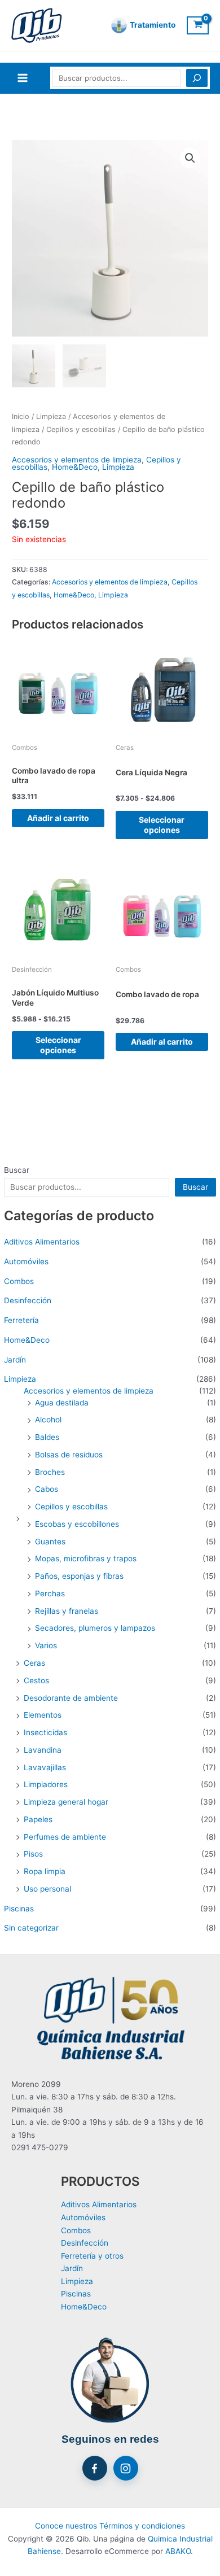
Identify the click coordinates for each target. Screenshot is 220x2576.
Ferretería (21, 1320)
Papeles (38, 1819)
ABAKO (178, 2551)
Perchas (50, 1593)
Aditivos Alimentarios (42, 1242)
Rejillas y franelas (67, 1611)
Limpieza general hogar (66, 1802)
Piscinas (19, 1909)
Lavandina (43, 1750)
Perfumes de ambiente (65, 1837)
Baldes (47, 1437)
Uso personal (47, 1889)
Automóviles (26, 1261)
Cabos (47, 1489)
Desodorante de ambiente (71, 1698)
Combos (19, 1281)
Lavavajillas (45, 1767)
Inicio (21, 416)
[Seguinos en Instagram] (126, 2468)
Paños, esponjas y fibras (79, 1576)
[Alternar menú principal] (22, 78)
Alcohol (48, 1420)
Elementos (43, 1715)
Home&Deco (27, 1340)
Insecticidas (45, 1732)
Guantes (50, 1542)
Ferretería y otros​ (92, 2256)
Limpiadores (46, 1784)
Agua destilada (62, 1403)
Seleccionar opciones (162, 825)
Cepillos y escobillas (71, 1507)
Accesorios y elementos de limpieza (89, 1391)
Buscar (17, 1170)
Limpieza (20, 1379)
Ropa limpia (45, 1871)
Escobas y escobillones (77, 1524)
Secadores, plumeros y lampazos (95, 1628)
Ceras (34, 1663)
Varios (46, 1645)
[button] (190, 158)
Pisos (33, 1854)
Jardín (15, 1360)
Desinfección (28, 1300)
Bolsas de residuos (69, 1455)
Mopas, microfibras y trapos (86, 1558)
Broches (50, 1472)
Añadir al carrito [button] (58, 818)
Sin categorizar (31, 1928)
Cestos (36, 1680)
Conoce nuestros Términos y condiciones (110, 2526)
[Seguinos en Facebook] (95, 2468)
